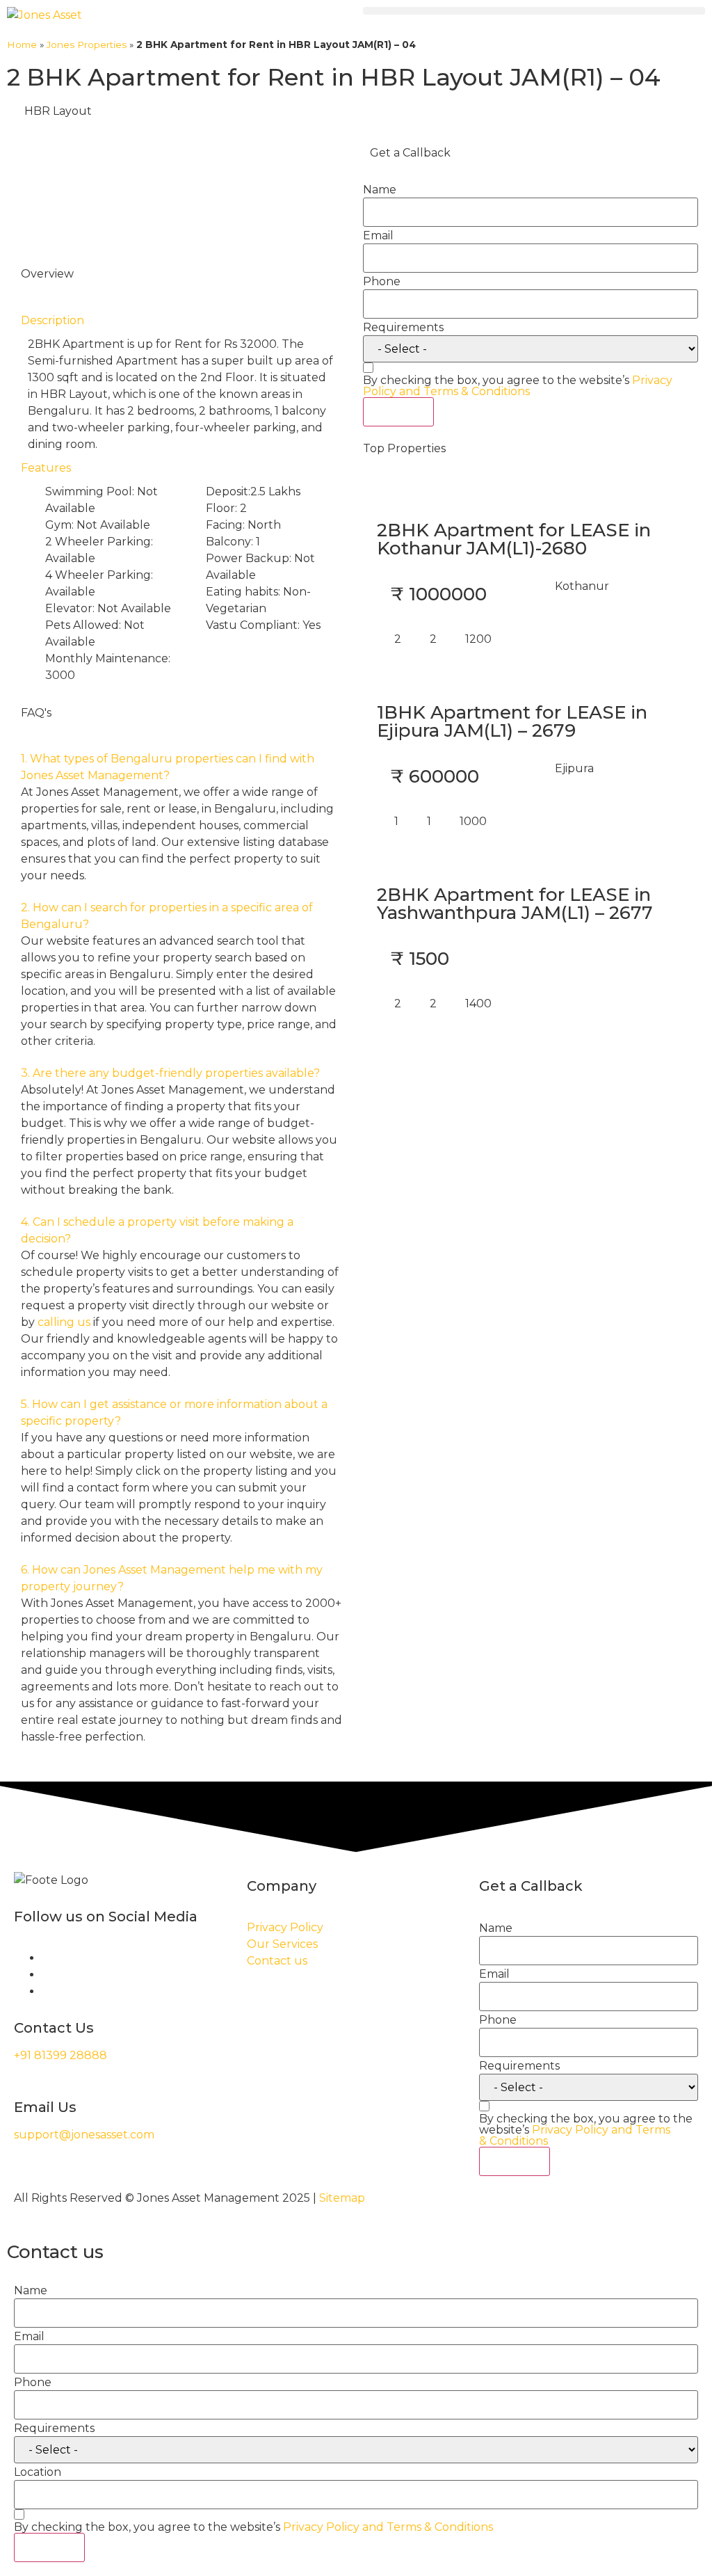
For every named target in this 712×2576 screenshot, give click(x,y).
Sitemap (342, 2198)
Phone (382, 282)
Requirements (403, 328)
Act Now (398, 411)
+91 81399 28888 (60, 2055)
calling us (64, 1322)
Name (380, 190)
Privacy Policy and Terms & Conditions (518, 386)
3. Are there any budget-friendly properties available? (170, 1073)
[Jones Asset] (44, 15)
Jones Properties (87, 45)
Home (22, 45)
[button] (534, 11)
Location (38, 2472)
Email (378, 236)
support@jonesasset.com (84, 2135)
